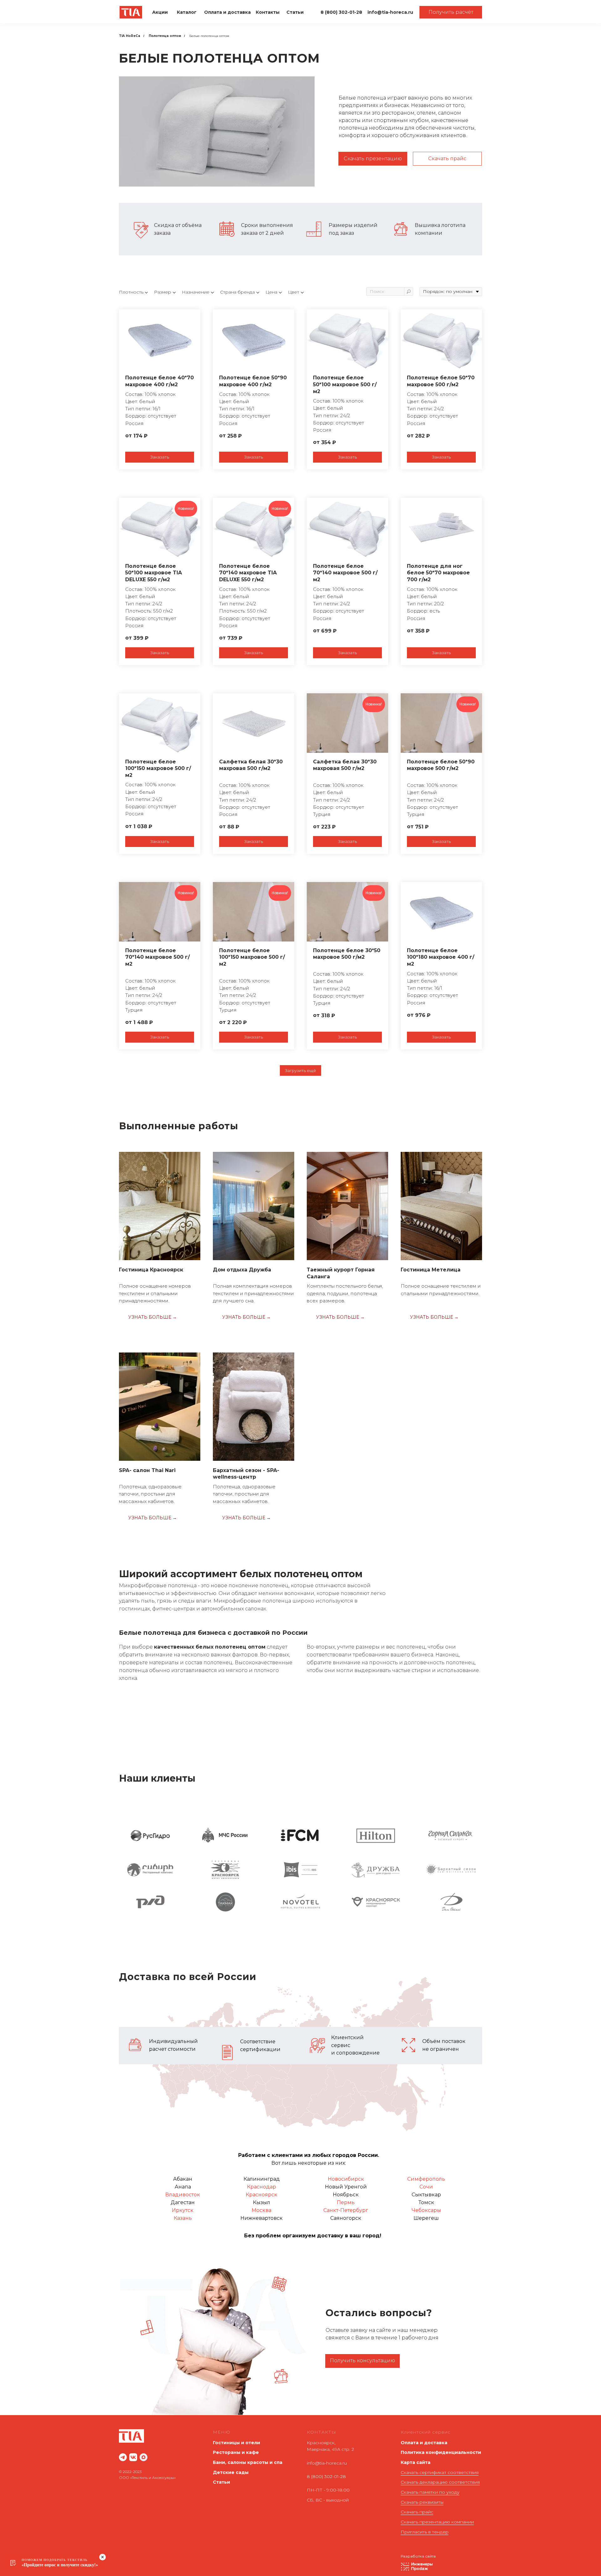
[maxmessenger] (144, 2457)
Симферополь (426, 2179)
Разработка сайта (418, 2556)
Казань (183, 2218)
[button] (451, 12)
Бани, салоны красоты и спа (248, 2462)
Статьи (221, 2482)
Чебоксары (426, 2210)
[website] (123, 2457)
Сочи (426, 2187)
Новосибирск (346, 2179)
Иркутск (183, 2210)
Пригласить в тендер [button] (425, 2532)
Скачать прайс (417, 2512)
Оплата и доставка (424, 2443)
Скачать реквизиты (422, 2502)
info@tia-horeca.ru (327, 2463)
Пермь (346, 2202)
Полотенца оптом (165, 36)
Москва (262, 2210)
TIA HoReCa (130, 36)
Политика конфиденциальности (441, 2452)
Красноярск (262, 2195)
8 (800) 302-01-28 (326, 2476)
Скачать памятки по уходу (430, 2492)
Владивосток (183, 2195)
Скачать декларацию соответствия (440, 2482)
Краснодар (262, 2187)
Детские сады (231, 2472)
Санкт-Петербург (346, 2210)
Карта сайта (416, 2462)
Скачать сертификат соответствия (440, 2472)
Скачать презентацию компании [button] (437, 2522)
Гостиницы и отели (236, 2443)
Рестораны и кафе (236, 2452)
